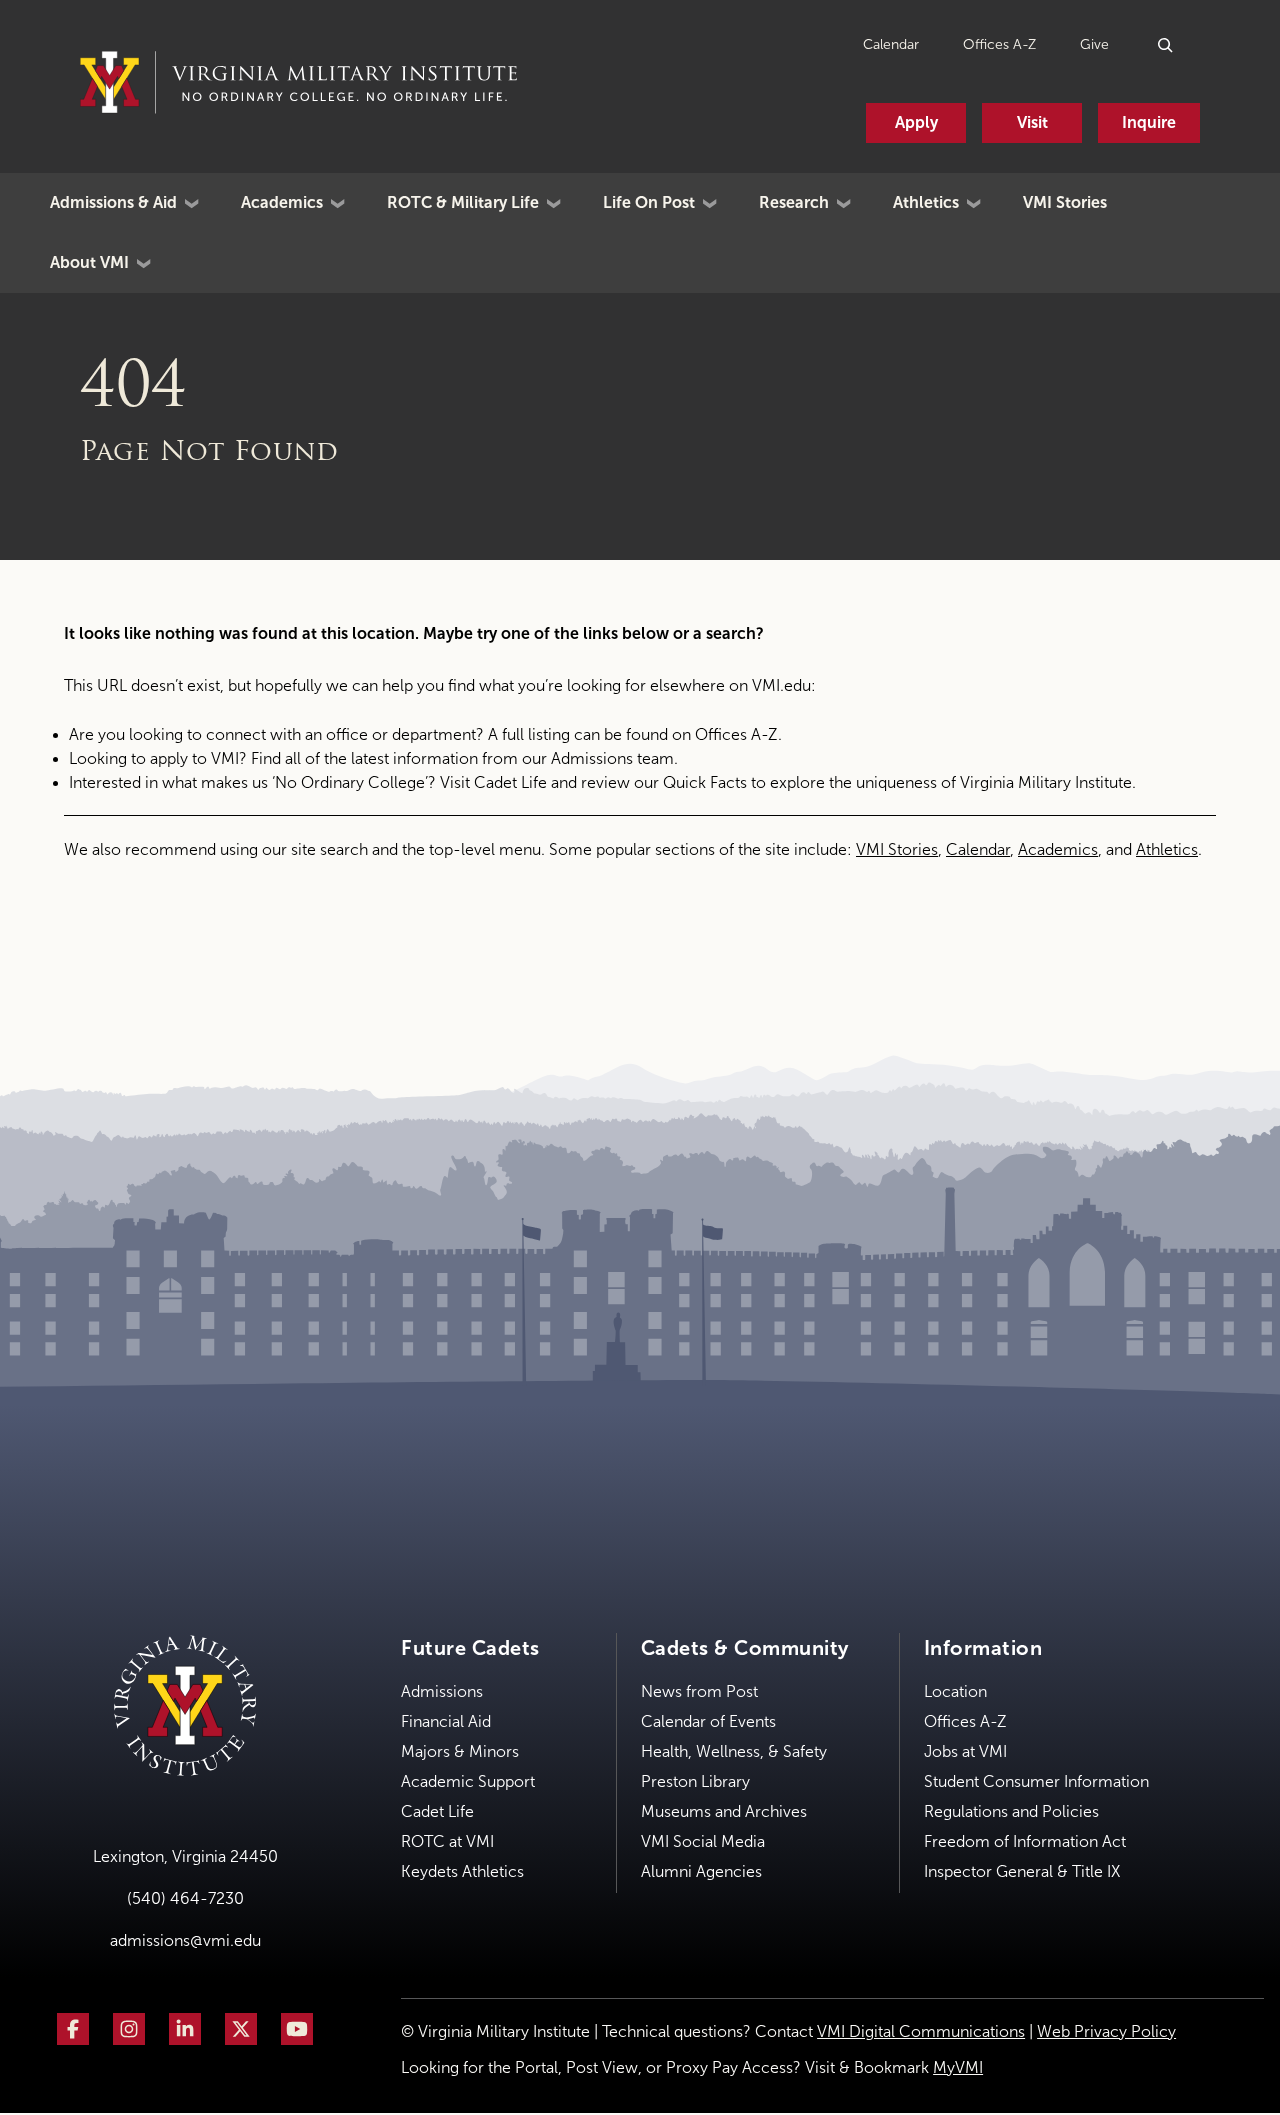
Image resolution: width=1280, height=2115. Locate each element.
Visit (1032, 122)
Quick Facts (705, 782)
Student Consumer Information (1036, 1781)
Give (1094, 44)
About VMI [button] (89, 262)
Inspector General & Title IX (1022, 1871)
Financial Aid (446, 1721)
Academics (1058, 849)
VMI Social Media (703, 1841)
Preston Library (695, 1781)
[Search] (1166, 44)
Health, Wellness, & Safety (734, 1751)
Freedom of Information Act (1025, 1841)
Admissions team (612, 758)
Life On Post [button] (649, 202)
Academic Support (468, 1781)
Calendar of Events (708, 1721)
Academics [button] (282, 202)
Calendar (891, 44)
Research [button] (794, 202)
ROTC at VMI (447, 1841)
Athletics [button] (926, 202)
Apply (916, 122)
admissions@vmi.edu (185, 1940)
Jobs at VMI (965, 1751)
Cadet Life (510, 782)
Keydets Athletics (462, 1871)
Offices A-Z (999, 44)
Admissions (442, 1691)
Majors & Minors (460, 1751)
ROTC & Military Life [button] (463, 202)
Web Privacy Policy (1106, 2031)
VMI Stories (1065, 202)
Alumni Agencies (701, 1871)
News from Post (699, 1691)
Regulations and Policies (1011, 1811)
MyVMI (958, 2067)
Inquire (1149, 122)
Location (955, 1691)
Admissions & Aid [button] (113, 202)
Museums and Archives (724, 1811)
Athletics (1167, 849)
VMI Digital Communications (921, 2031)
